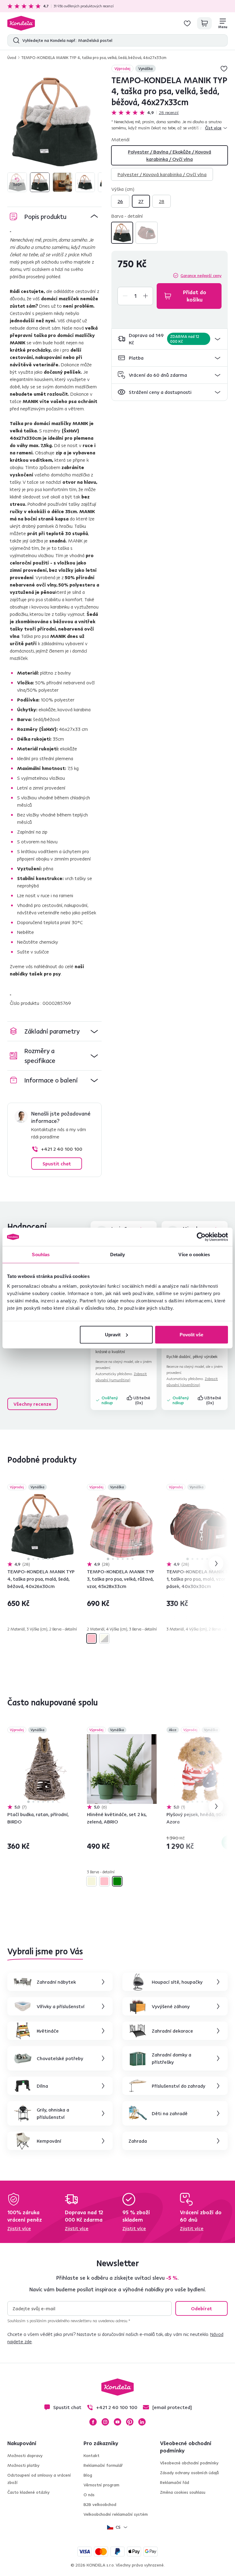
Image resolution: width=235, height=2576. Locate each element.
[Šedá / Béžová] (122, 233)
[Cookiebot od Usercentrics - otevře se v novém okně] (201, 1237)
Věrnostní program (101, 2485)
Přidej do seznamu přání (224, 68)
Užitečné (142, 1400)
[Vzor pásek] (147, 233)
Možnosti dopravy (25, 2456)
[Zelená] (117, 1881)
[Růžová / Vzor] (91, 1638)
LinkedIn (142, 2422)
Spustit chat (57, 1164)
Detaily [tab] (118, 1255)
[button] (170, 339)
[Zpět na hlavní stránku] (21, 23)
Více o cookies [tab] (194, 1255)
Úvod (12, 57)
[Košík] (204, 23)
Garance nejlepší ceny (201, 276)
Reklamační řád (175, 2482)
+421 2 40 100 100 (62, 1149)
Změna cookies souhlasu (183, 2492)
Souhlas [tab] (41, 1255)
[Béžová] (91, 1881)
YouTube (117, 2422)
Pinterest (130, 2422)
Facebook (93, 2422)
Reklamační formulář (103, 2465)
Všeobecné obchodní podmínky (189, 2463)
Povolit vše (191, 1334)
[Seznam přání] (187, 23)
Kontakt (91, 2456)
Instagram (105, 2422)
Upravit (113, 1334)
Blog (88, 2475)
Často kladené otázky (28, 2492)
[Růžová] (104, 1881)
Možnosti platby (23, 2465)
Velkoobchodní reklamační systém (116, 2514)
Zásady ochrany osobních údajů (189, 2473)
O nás (89, 2495)
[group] (54, 122)
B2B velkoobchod (100, 2504)
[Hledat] (15, 40)
